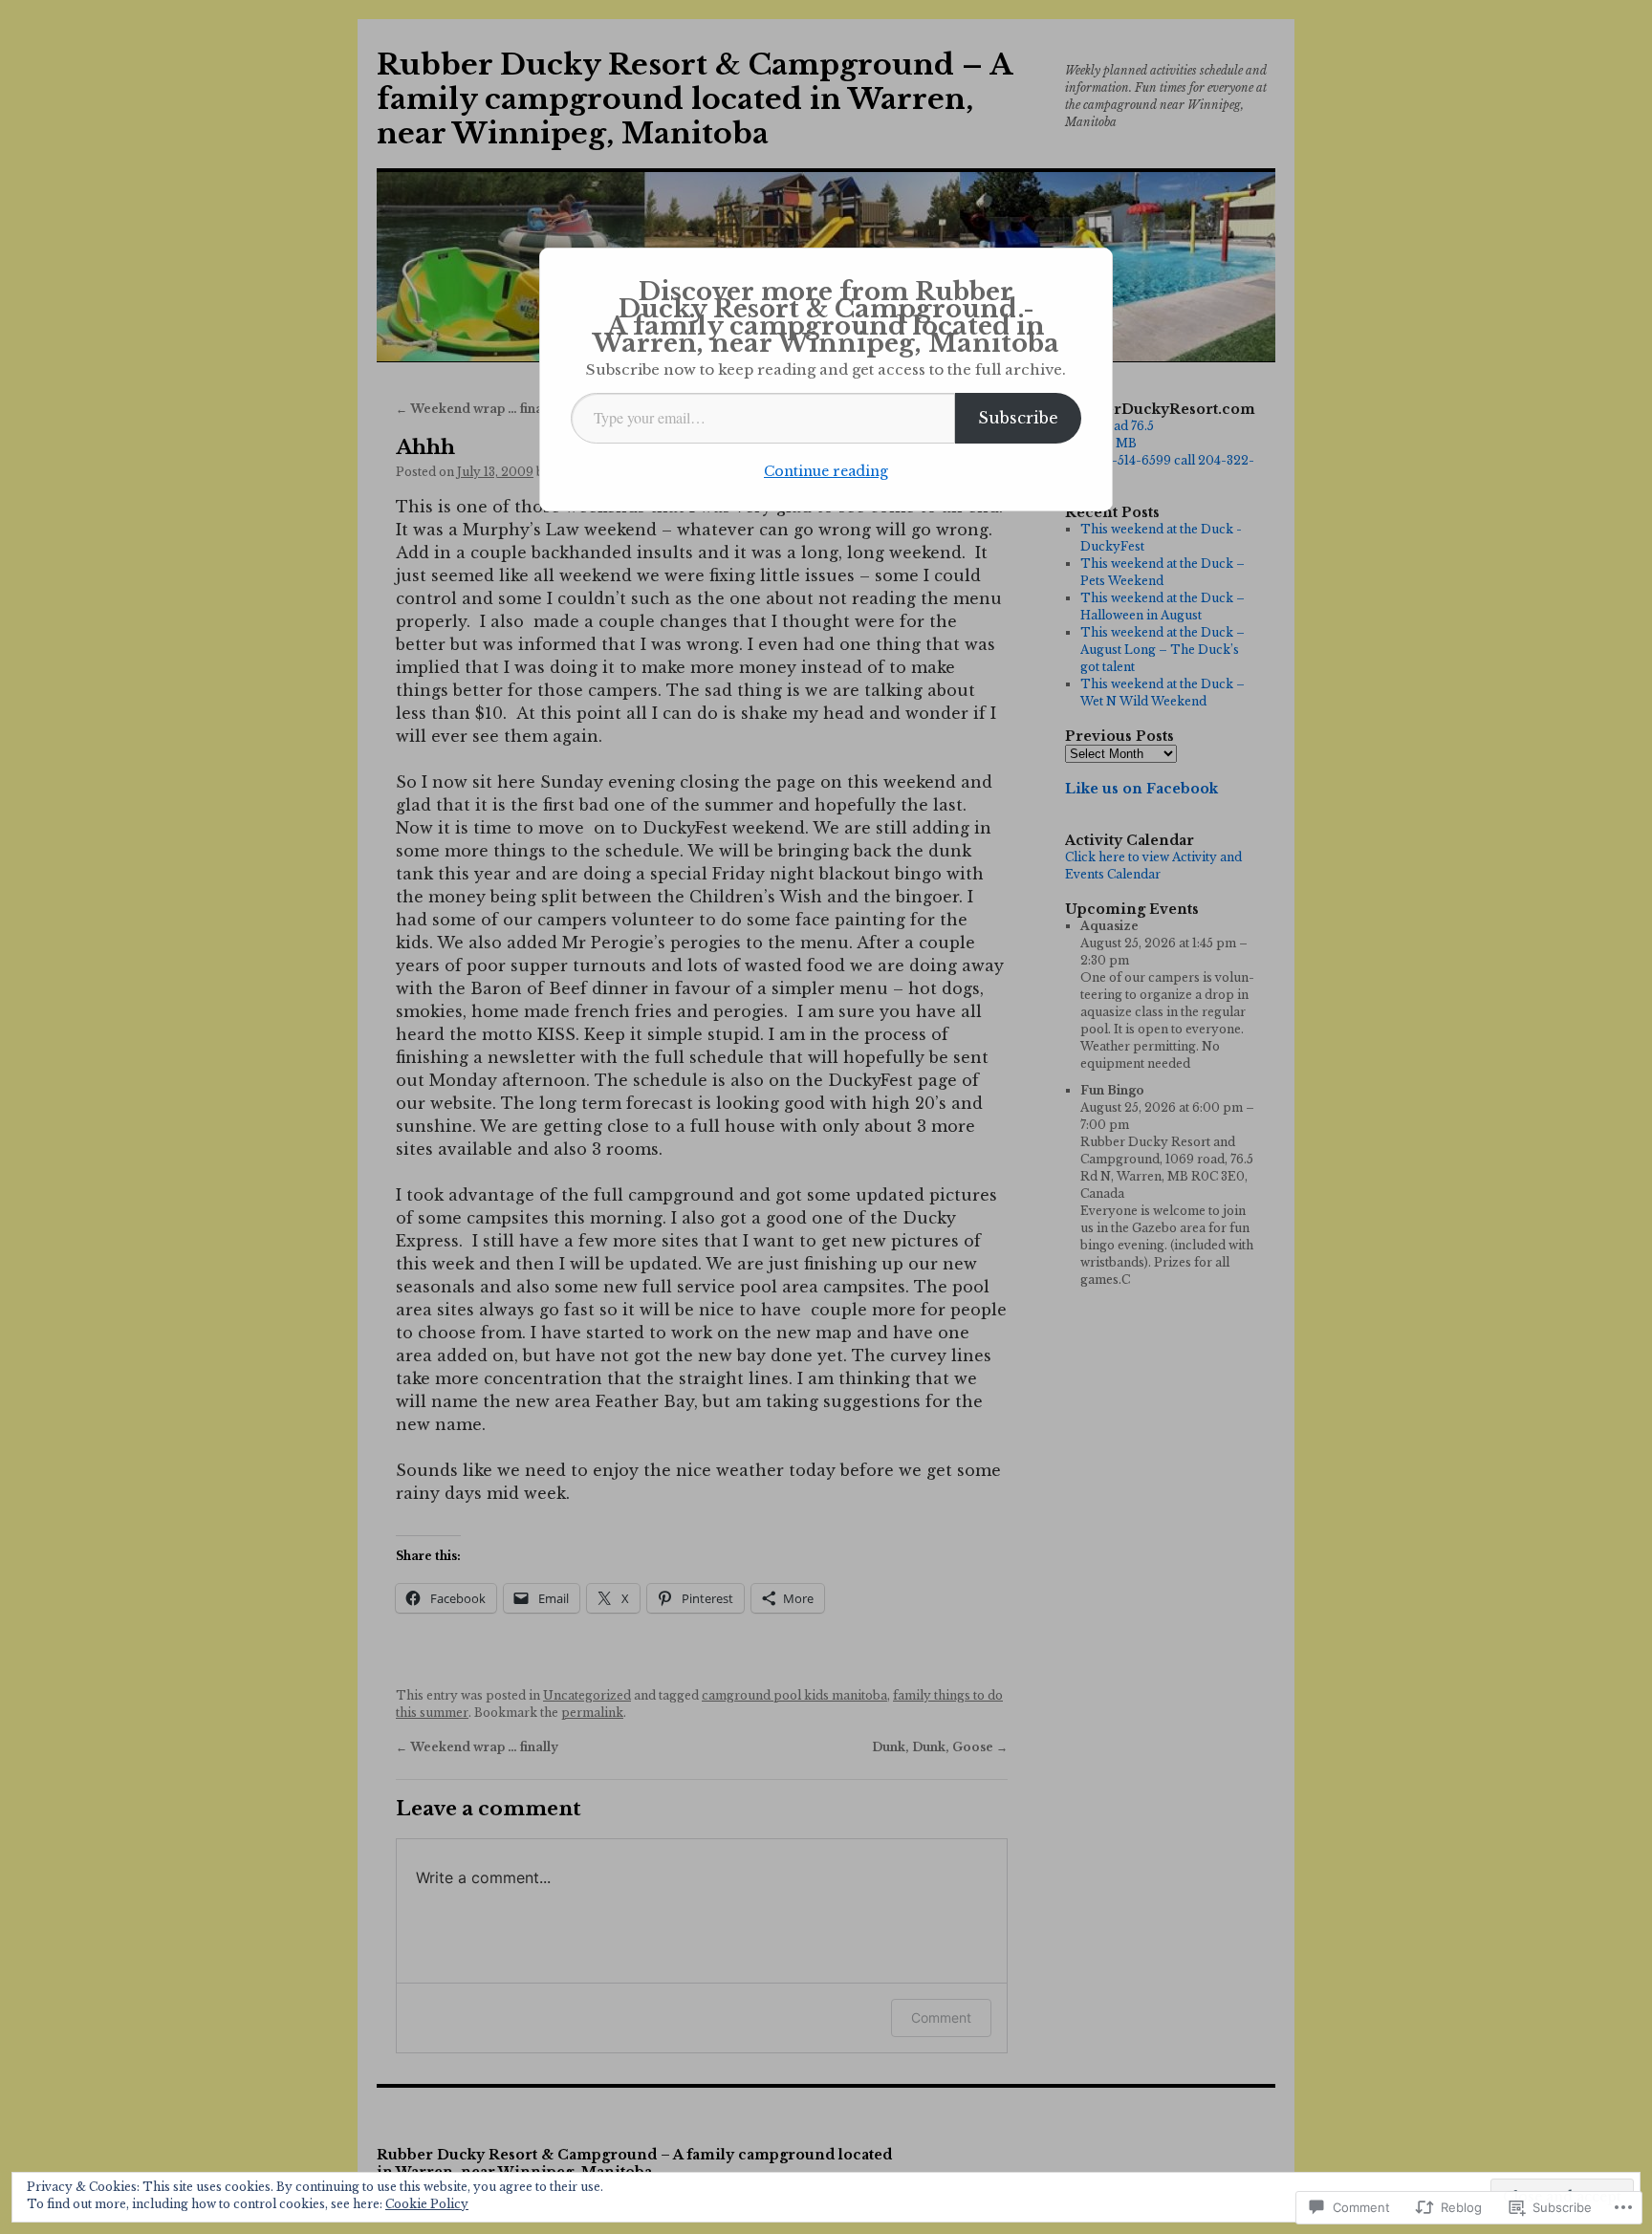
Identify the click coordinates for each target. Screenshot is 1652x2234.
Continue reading (826, 471)
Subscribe (1018, 418)
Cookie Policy (427, 2204)
